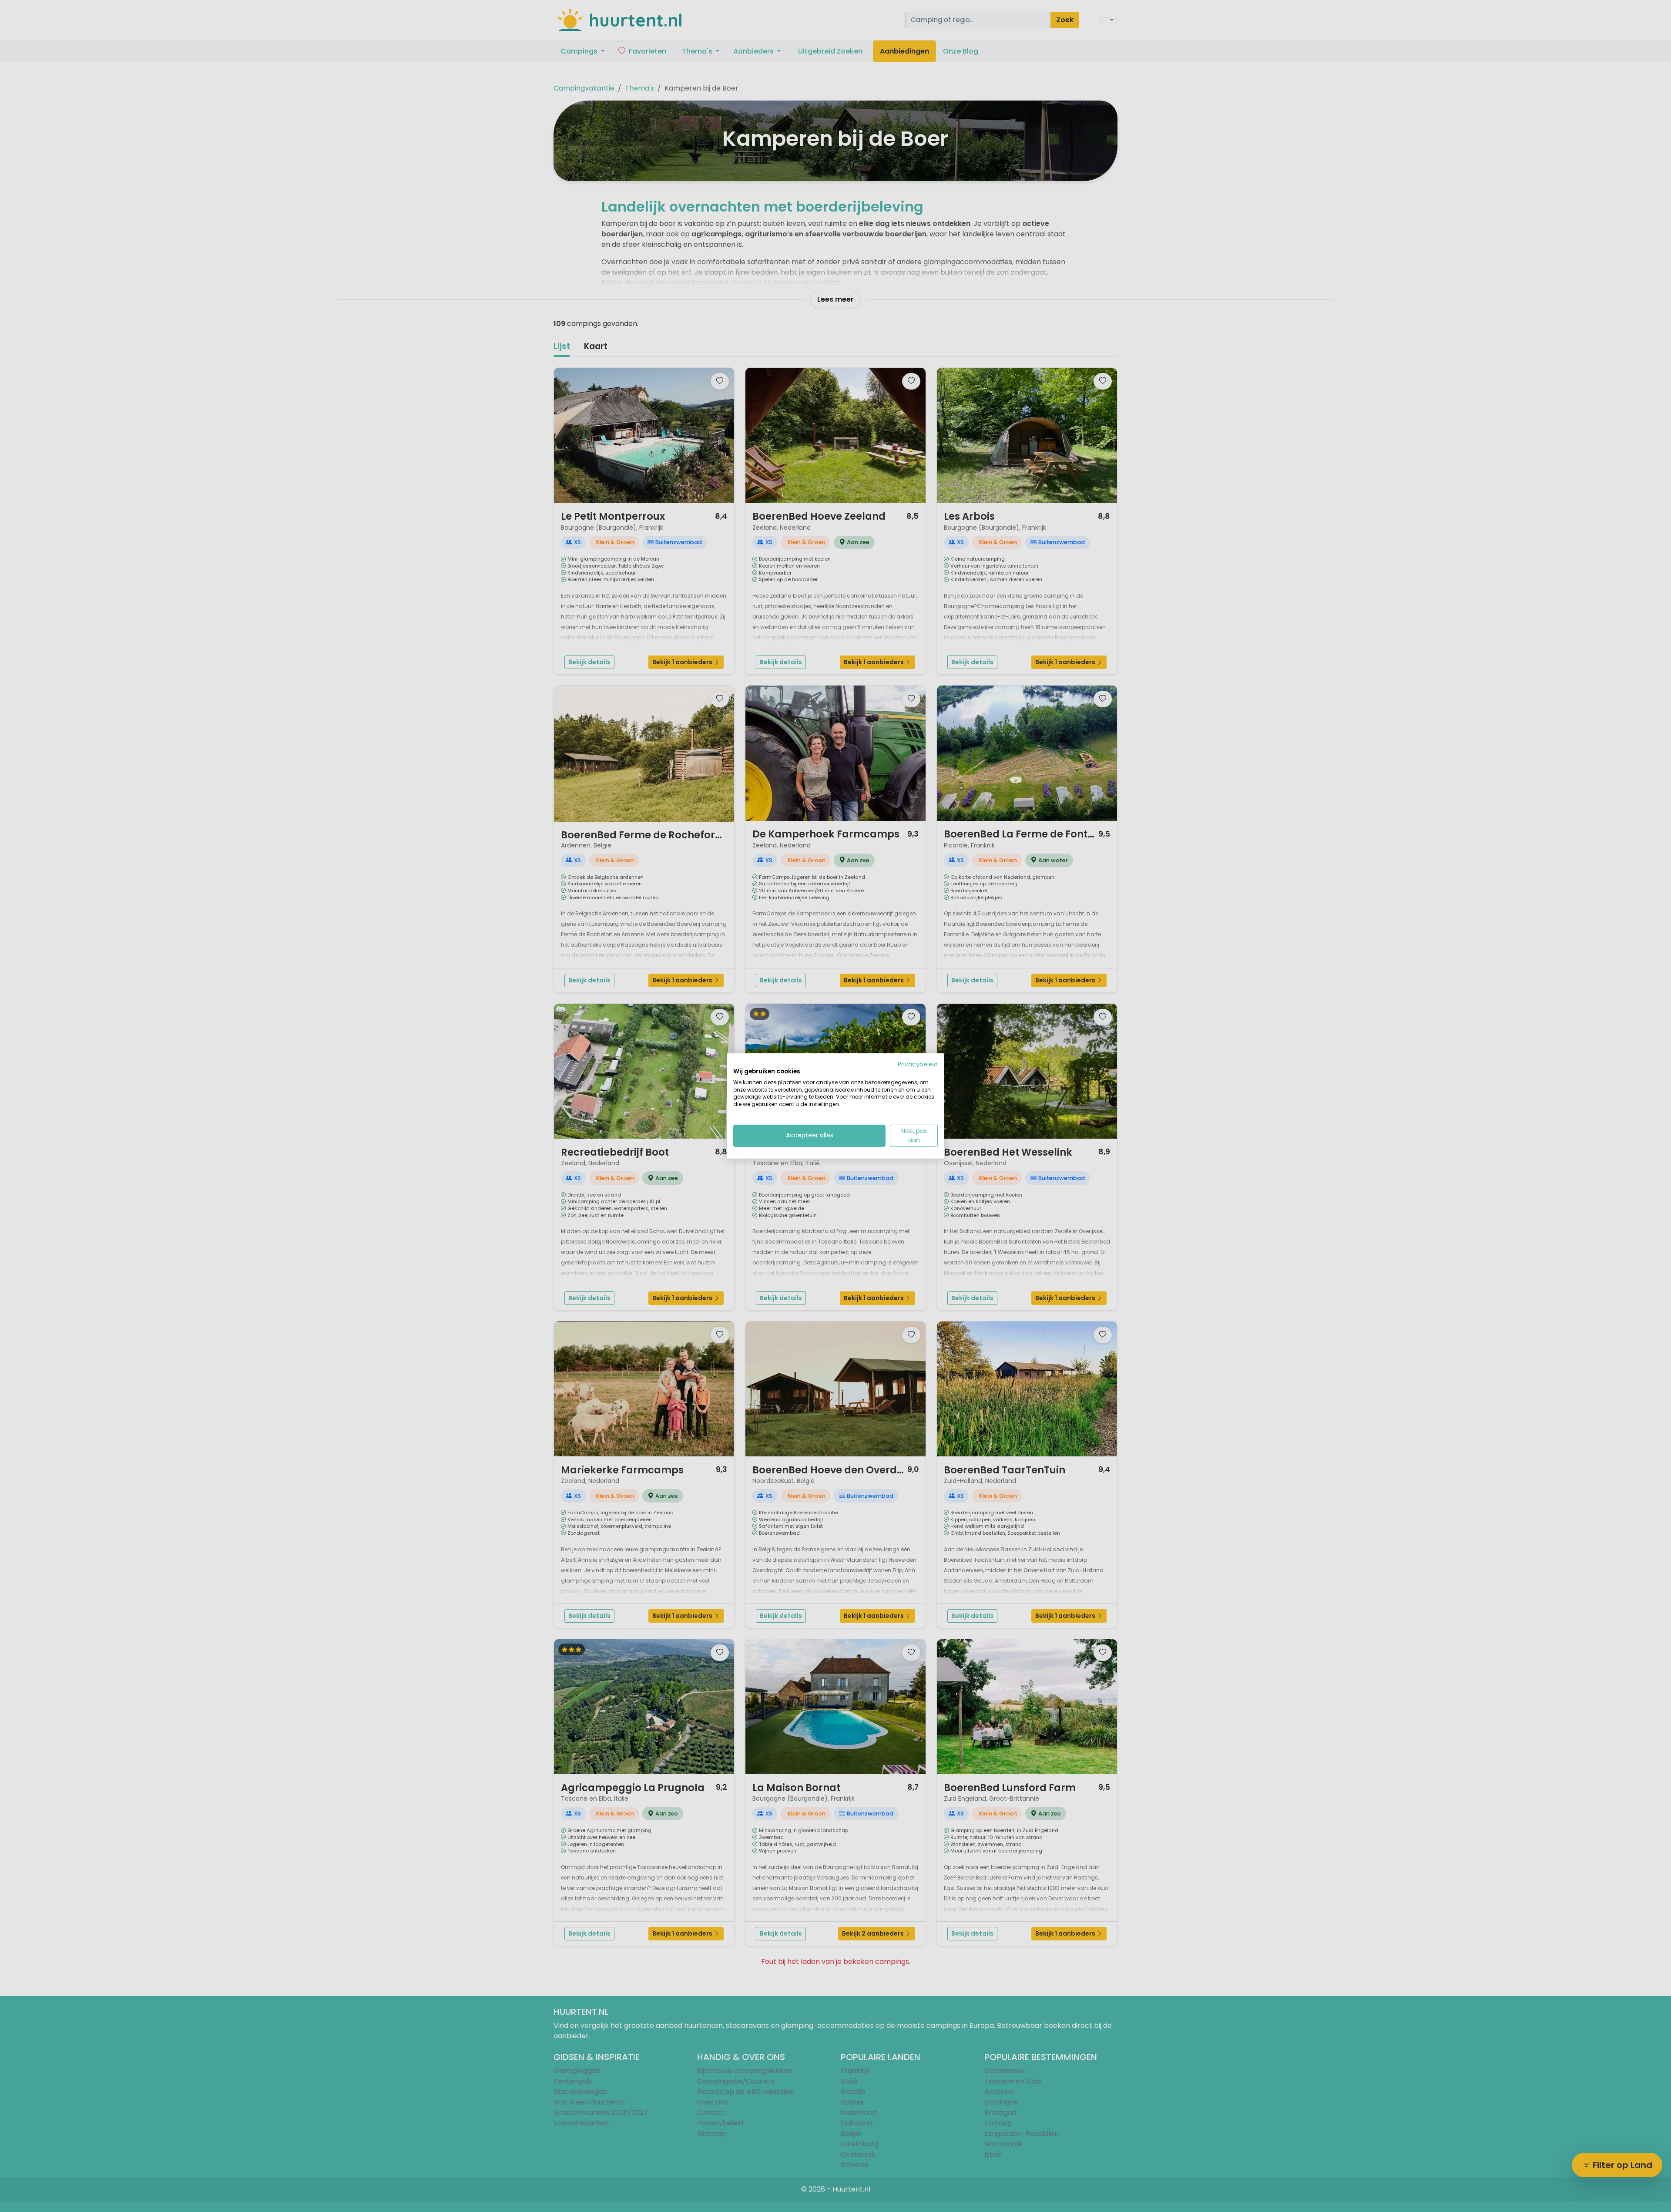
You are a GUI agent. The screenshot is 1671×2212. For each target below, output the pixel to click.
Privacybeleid (918, 1064)
